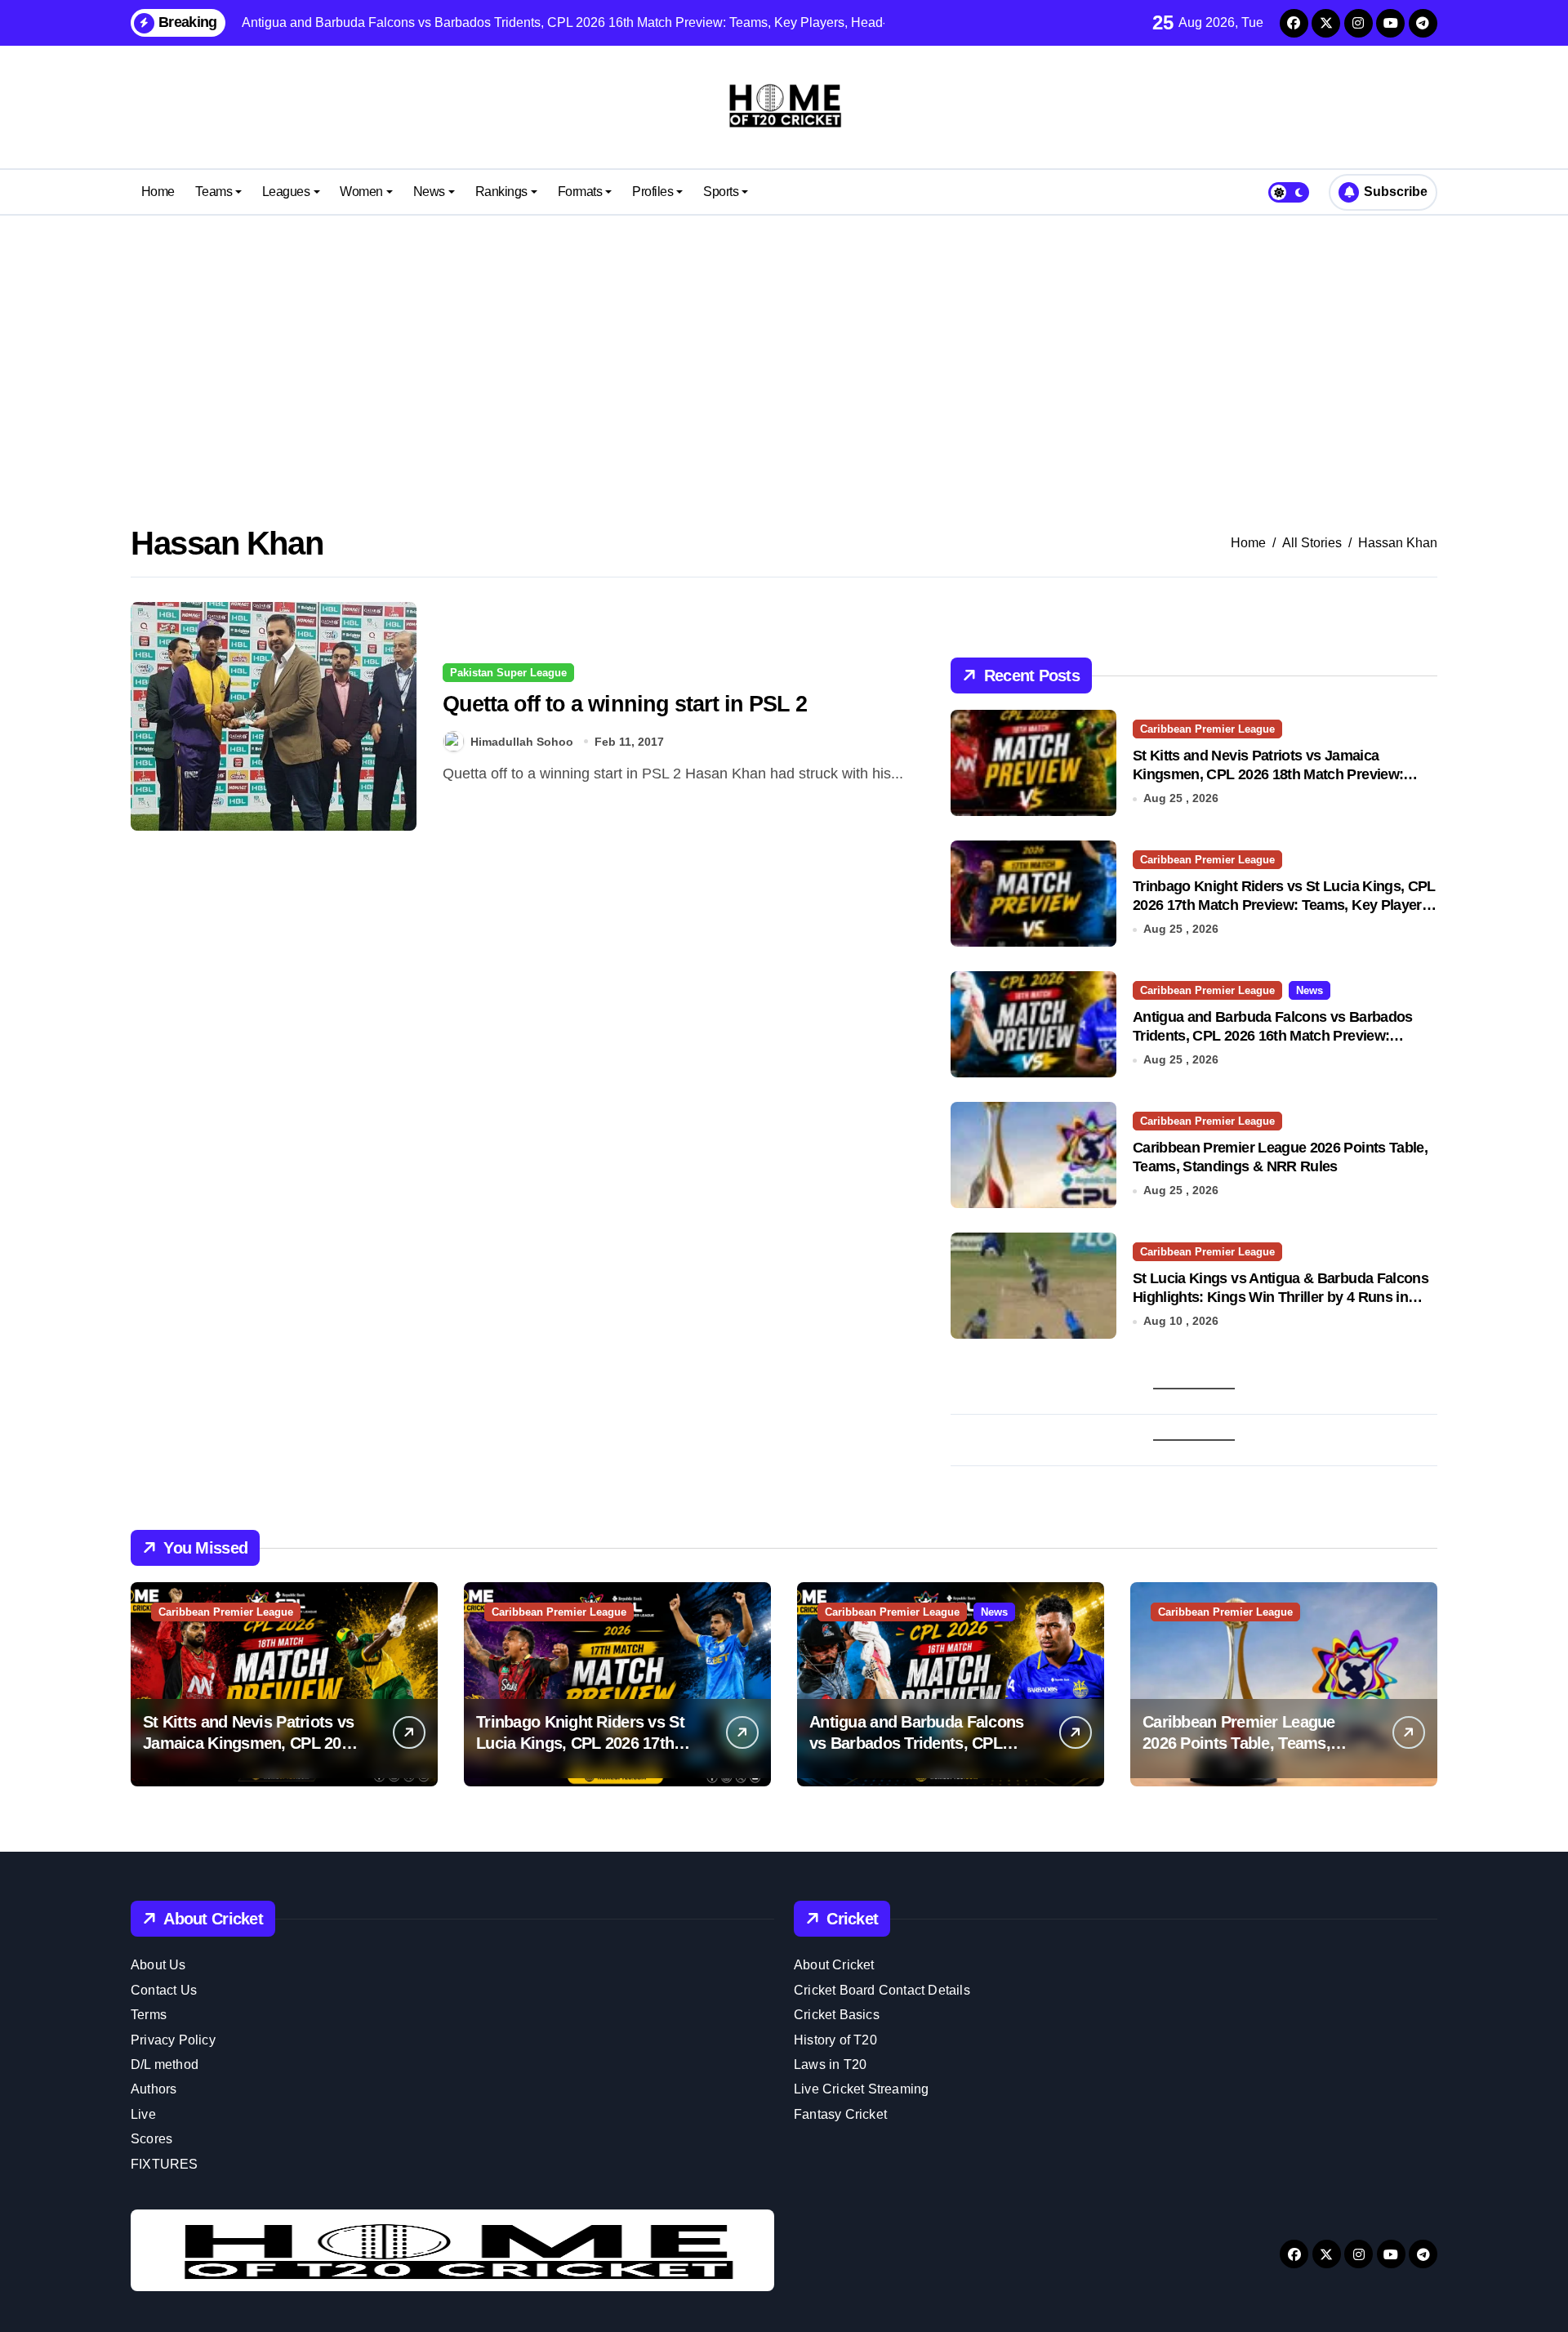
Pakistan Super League (508, 673)
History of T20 (835, 2040)
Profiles (653, 192)
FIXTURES (165, 2164)
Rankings (501, 192)
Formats (580, 192)
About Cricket (834, 1965)
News (429, 192)
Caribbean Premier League (1207, 729)
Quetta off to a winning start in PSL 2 (625, 704)
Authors (154, 2089)
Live (143, 2114)
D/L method (165, 2064)
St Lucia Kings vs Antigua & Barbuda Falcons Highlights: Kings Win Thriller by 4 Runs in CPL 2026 (1281, 1298)
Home (158, 192)
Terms (149, 2015)
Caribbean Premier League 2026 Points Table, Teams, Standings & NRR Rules (1239, 1743)
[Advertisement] (784, 346)
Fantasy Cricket (840, 2114)
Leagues (286, 192)
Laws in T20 (830, 2064)
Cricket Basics (837, 2015)
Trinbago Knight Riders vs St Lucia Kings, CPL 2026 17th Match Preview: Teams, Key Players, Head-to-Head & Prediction (1284, 905)
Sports (721, 192)
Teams (214, 192)
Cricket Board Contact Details (882, 1990)
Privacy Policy (173, 2040)
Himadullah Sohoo (522, 742)
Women (361, 192)
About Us (158, 1965)
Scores (151, 2139)
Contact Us (164, 1990)
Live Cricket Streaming (861, 2089)
